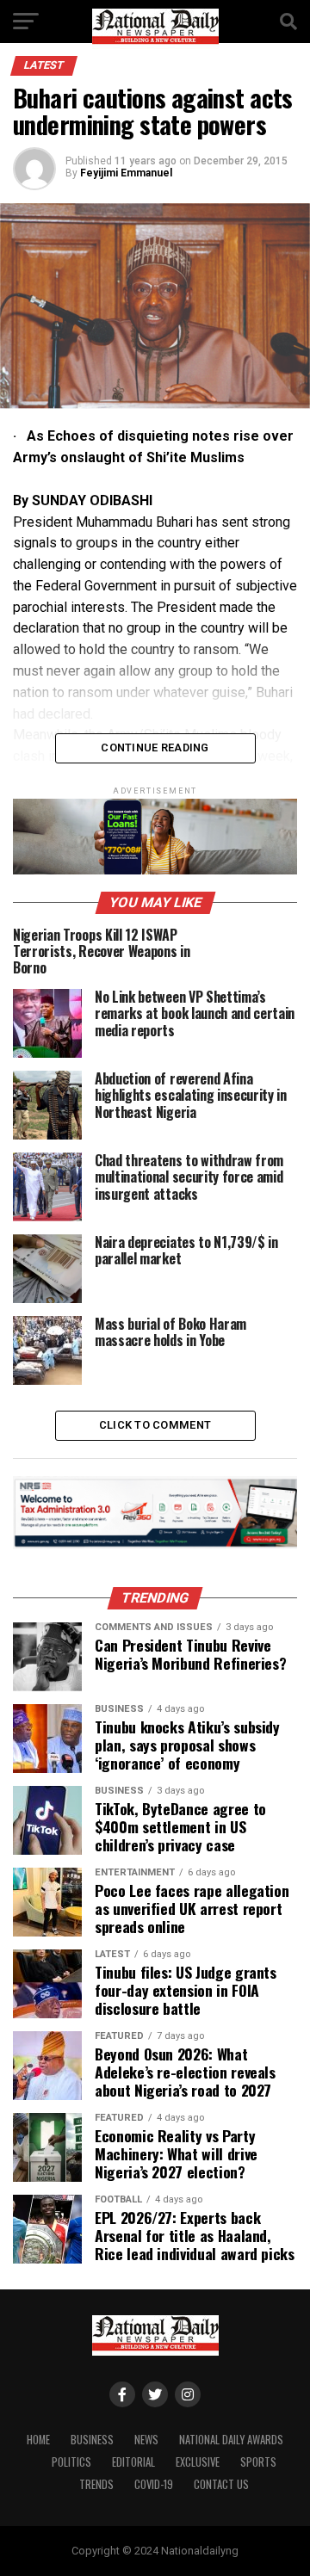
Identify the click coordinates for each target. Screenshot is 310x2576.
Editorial (133, 2462)
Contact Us (221, 2484)
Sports (258, 2462)
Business (92, 2440)
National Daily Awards (231, 2440)
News (146, 2440)
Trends (96, 2484)
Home (38, 2440)
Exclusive (198, 2462)
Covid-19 (154, 2484)
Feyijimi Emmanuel (126, 173)
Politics (71, 2462)
